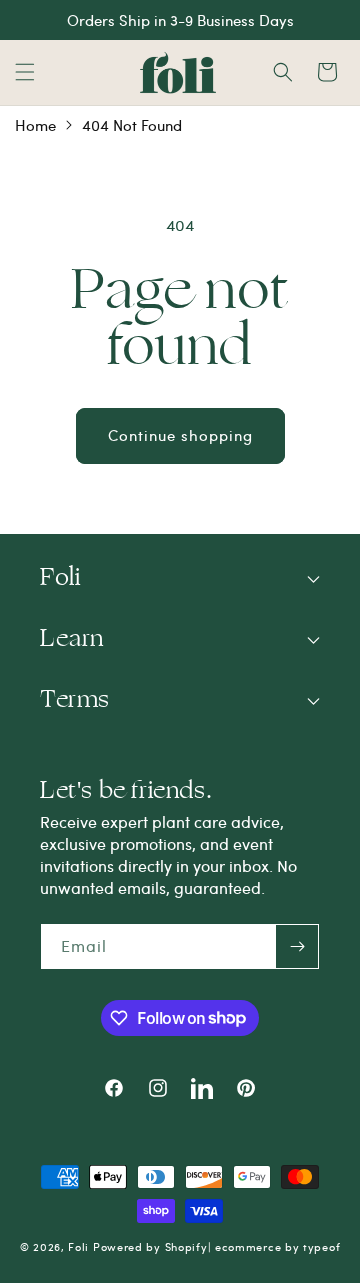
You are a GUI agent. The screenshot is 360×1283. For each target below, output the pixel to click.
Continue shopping (180, 435)
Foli (78, 1246)
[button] (25, 72)
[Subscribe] (297, 946)
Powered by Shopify (150, 1246)
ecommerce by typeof (277, 1246)
